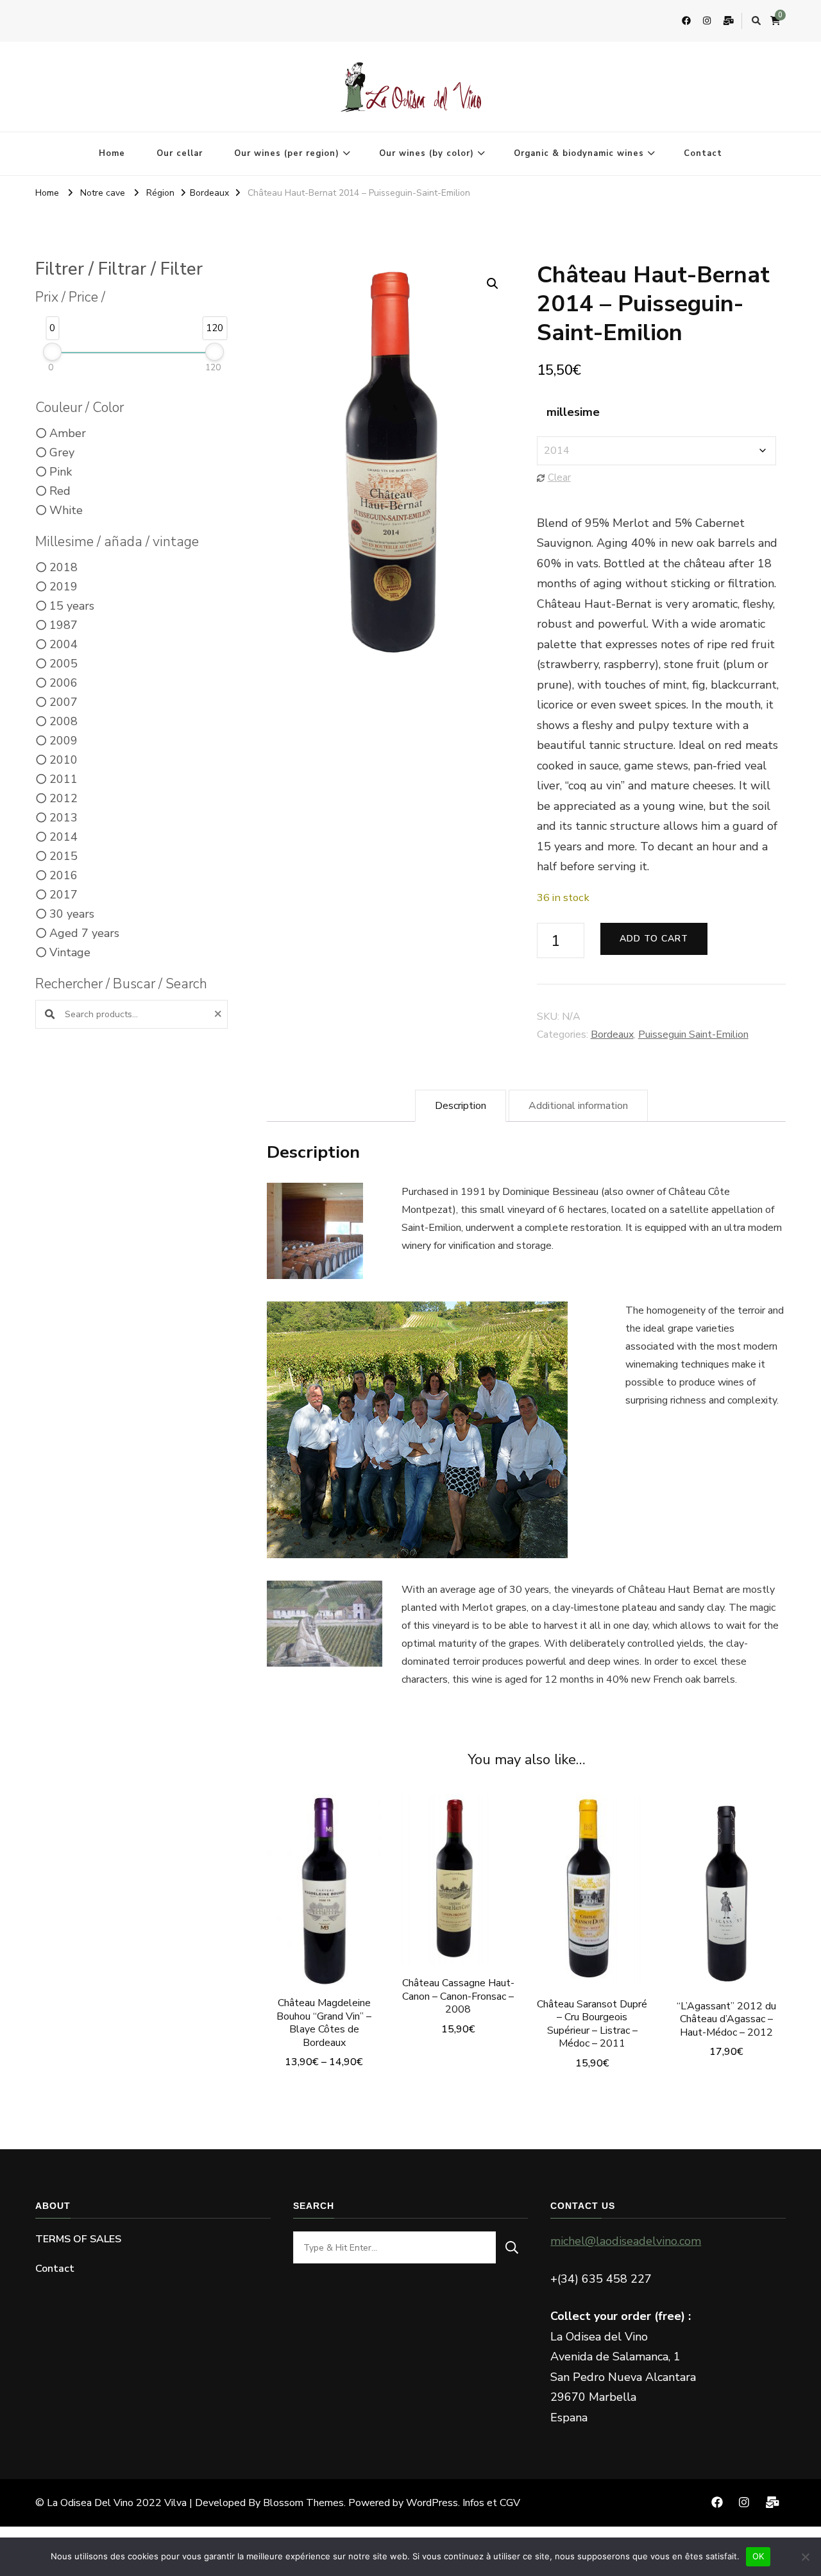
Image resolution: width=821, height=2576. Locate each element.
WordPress (432, 2503)
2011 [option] (63, 779)
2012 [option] (63, 798)
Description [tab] (461, 1106)
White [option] (66, 510)
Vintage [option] (70, 952)
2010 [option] (63, 760)
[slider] (52, 352)
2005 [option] (63, 664)
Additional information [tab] (578, 1106)
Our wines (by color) (427, 153)
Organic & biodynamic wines (579, 153)
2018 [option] (63, 567)
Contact (703, 153)
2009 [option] (63, 741)
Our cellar (180, 153)
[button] (493, 284)
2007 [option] (63, 702)
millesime (573, 412)
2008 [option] (63, 721)
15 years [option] (72, 606)
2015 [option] (63, 856)
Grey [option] (62, 452)
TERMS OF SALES (78, 2239)
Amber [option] (68, 433)
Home (112, 153)
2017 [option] (63, 895)
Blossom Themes (303, 2503)
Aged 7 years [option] (84, 933)
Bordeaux (612, 1035)
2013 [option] (63, 818)
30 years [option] (72, 914)
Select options (324, 1906)
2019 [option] (63, 587)
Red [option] (60, 491)
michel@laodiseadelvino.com (626, 2241)
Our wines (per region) (287, 153)
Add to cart (654, 939)
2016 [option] (63, 875)
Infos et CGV (491, 2503)
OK (758, 2556)
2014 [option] (63, 837)
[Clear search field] (220, 1014)
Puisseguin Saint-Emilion (693, 1035)
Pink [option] (61, 472)
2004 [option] (63, 644)
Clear (559, 477)
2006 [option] (63, 683)
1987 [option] (63, 625)
